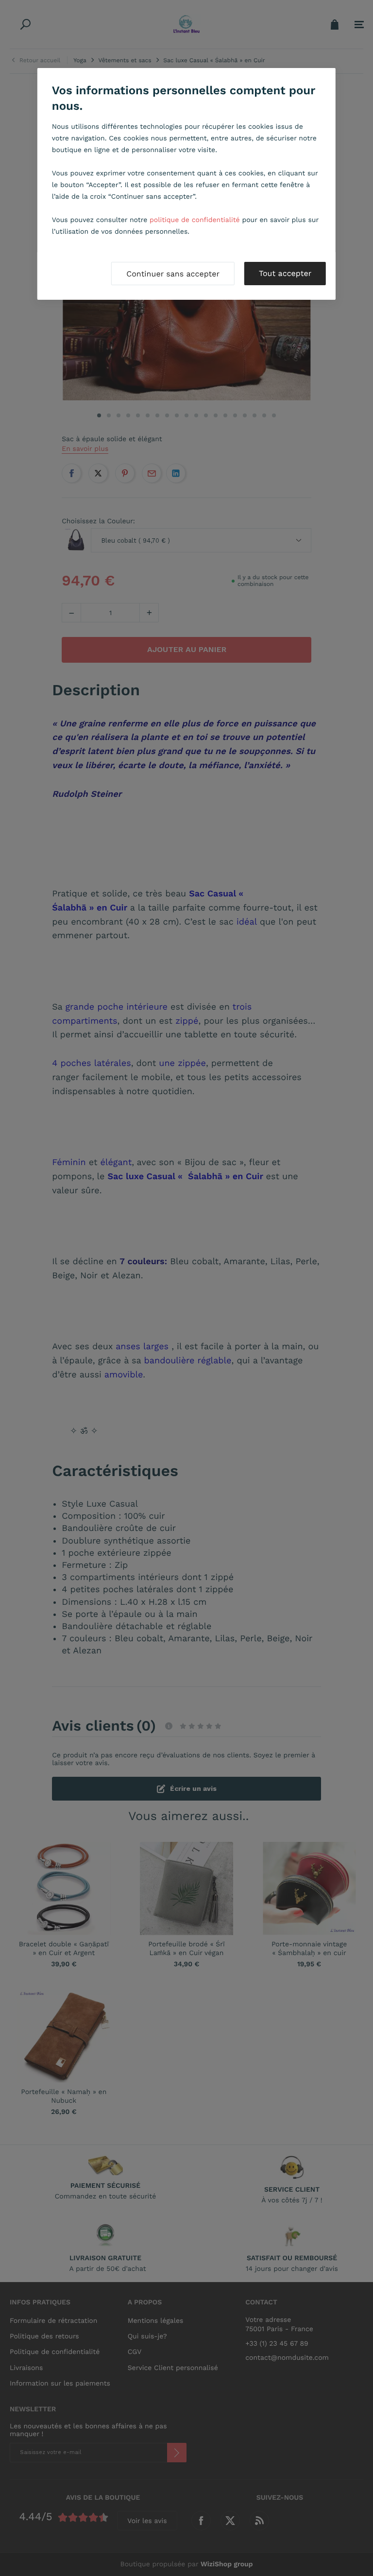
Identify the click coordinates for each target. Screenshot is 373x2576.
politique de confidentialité (195, 220)
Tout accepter (285, 273)
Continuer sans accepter (173, 274)
